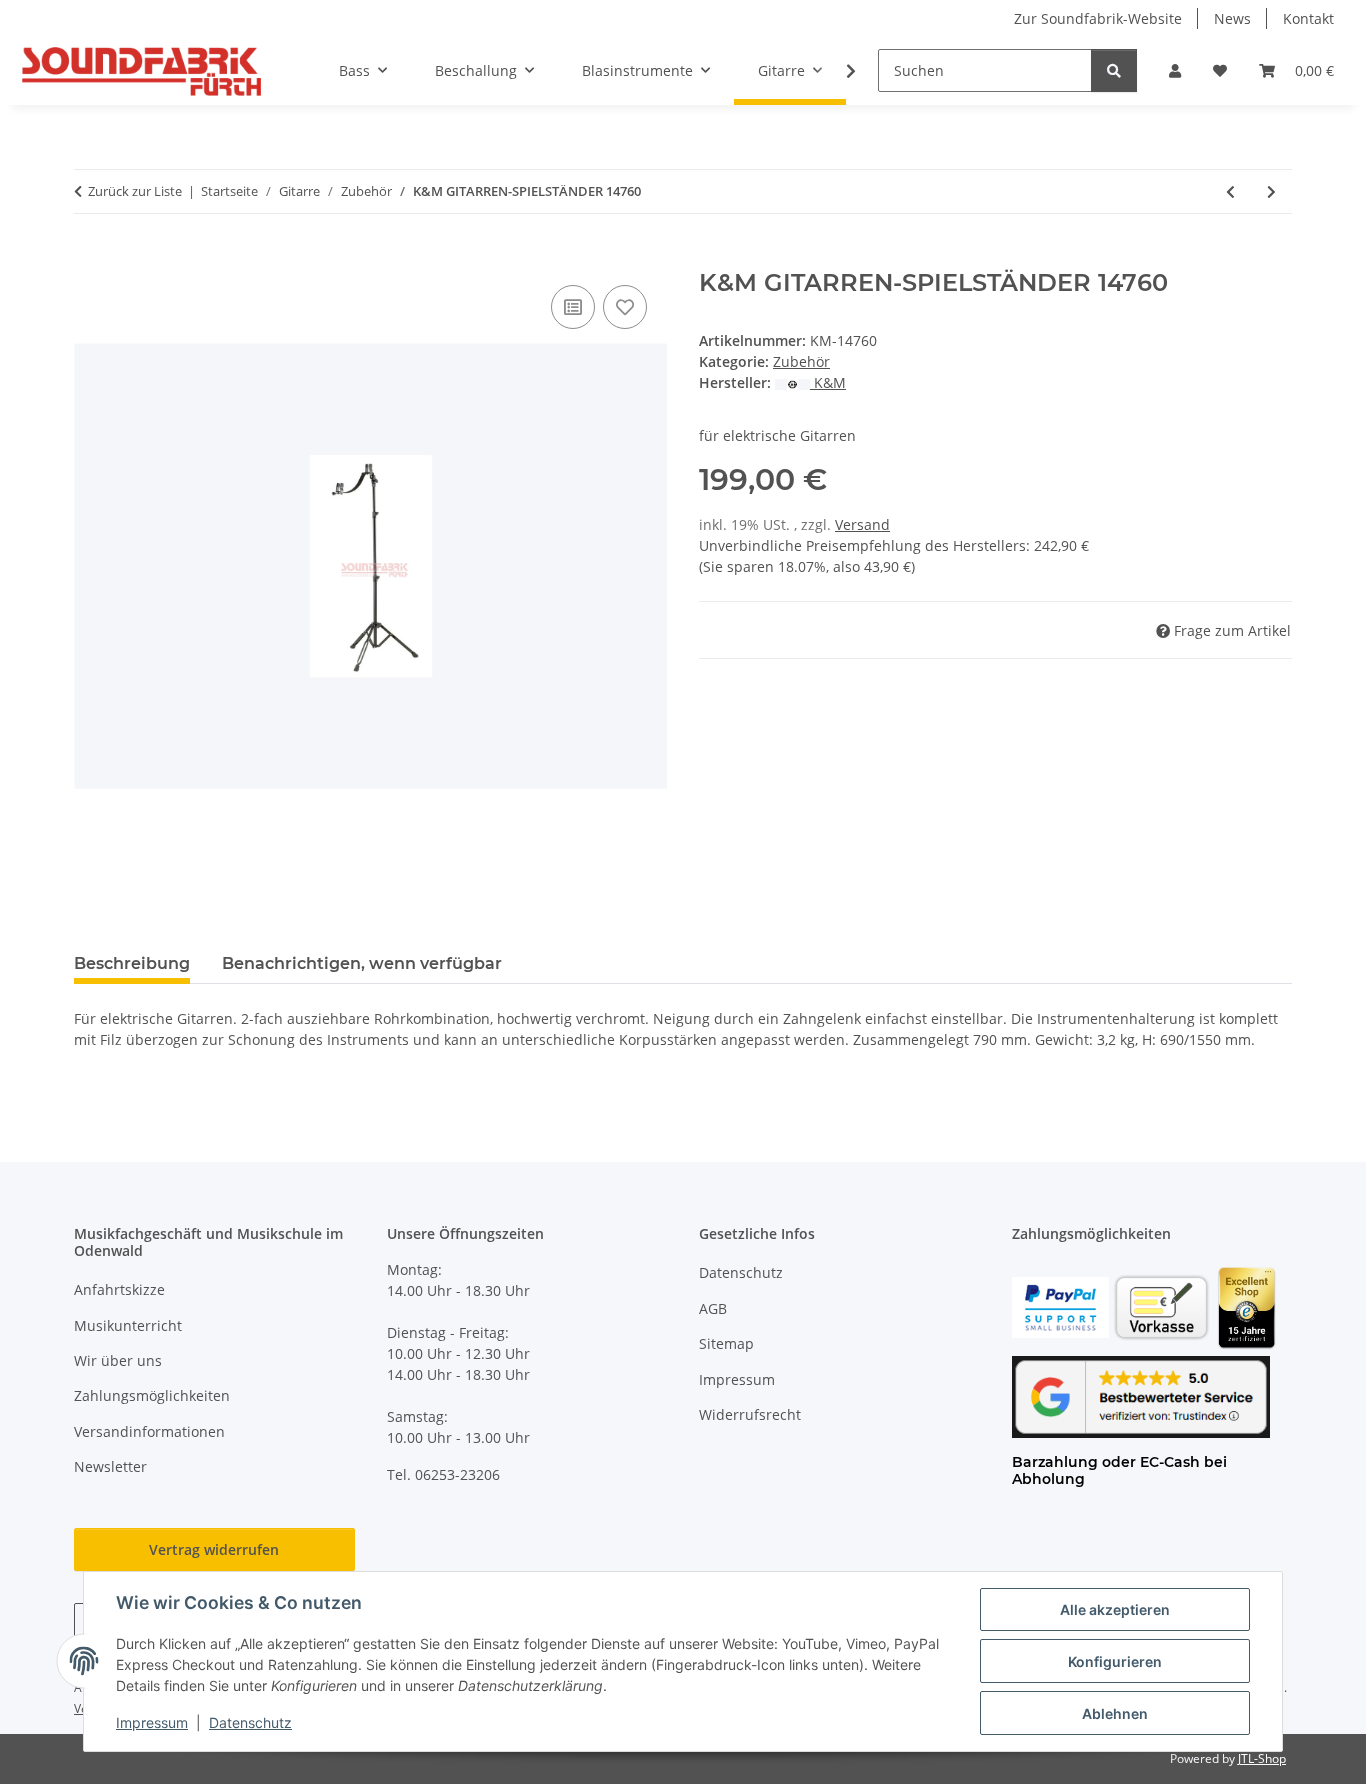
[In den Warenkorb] (90, 258)
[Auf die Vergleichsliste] (573, 307)
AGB (713, 1308)
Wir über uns (118, 1360)
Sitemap (726, 1343)
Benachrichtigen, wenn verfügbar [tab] (362, 963)
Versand (862, 524)
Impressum (152, 1722)
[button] (1175, 70)
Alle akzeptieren (1115, 1609)
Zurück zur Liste (135, 191)
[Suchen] (1114, 70)
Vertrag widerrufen (214, 1549)
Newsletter (110, 1466)
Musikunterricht (128, 1325)
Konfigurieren (1115, 1661)
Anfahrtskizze (119, 1289)
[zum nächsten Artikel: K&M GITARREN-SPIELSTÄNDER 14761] (1271, 191)
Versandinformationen (149, 1431)
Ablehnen (1115, 1713)
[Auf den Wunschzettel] (625, 307)
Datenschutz (250, 1722)
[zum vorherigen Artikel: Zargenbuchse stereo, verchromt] (1230, 191)
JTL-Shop (1262, 1758)
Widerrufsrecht (750, 1414)
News (1232, 18)
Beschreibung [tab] (132, 963)
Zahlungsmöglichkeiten (152, 1395)
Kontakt (1308, 18)
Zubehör (801, 361)
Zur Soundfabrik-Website (1098, 18)
